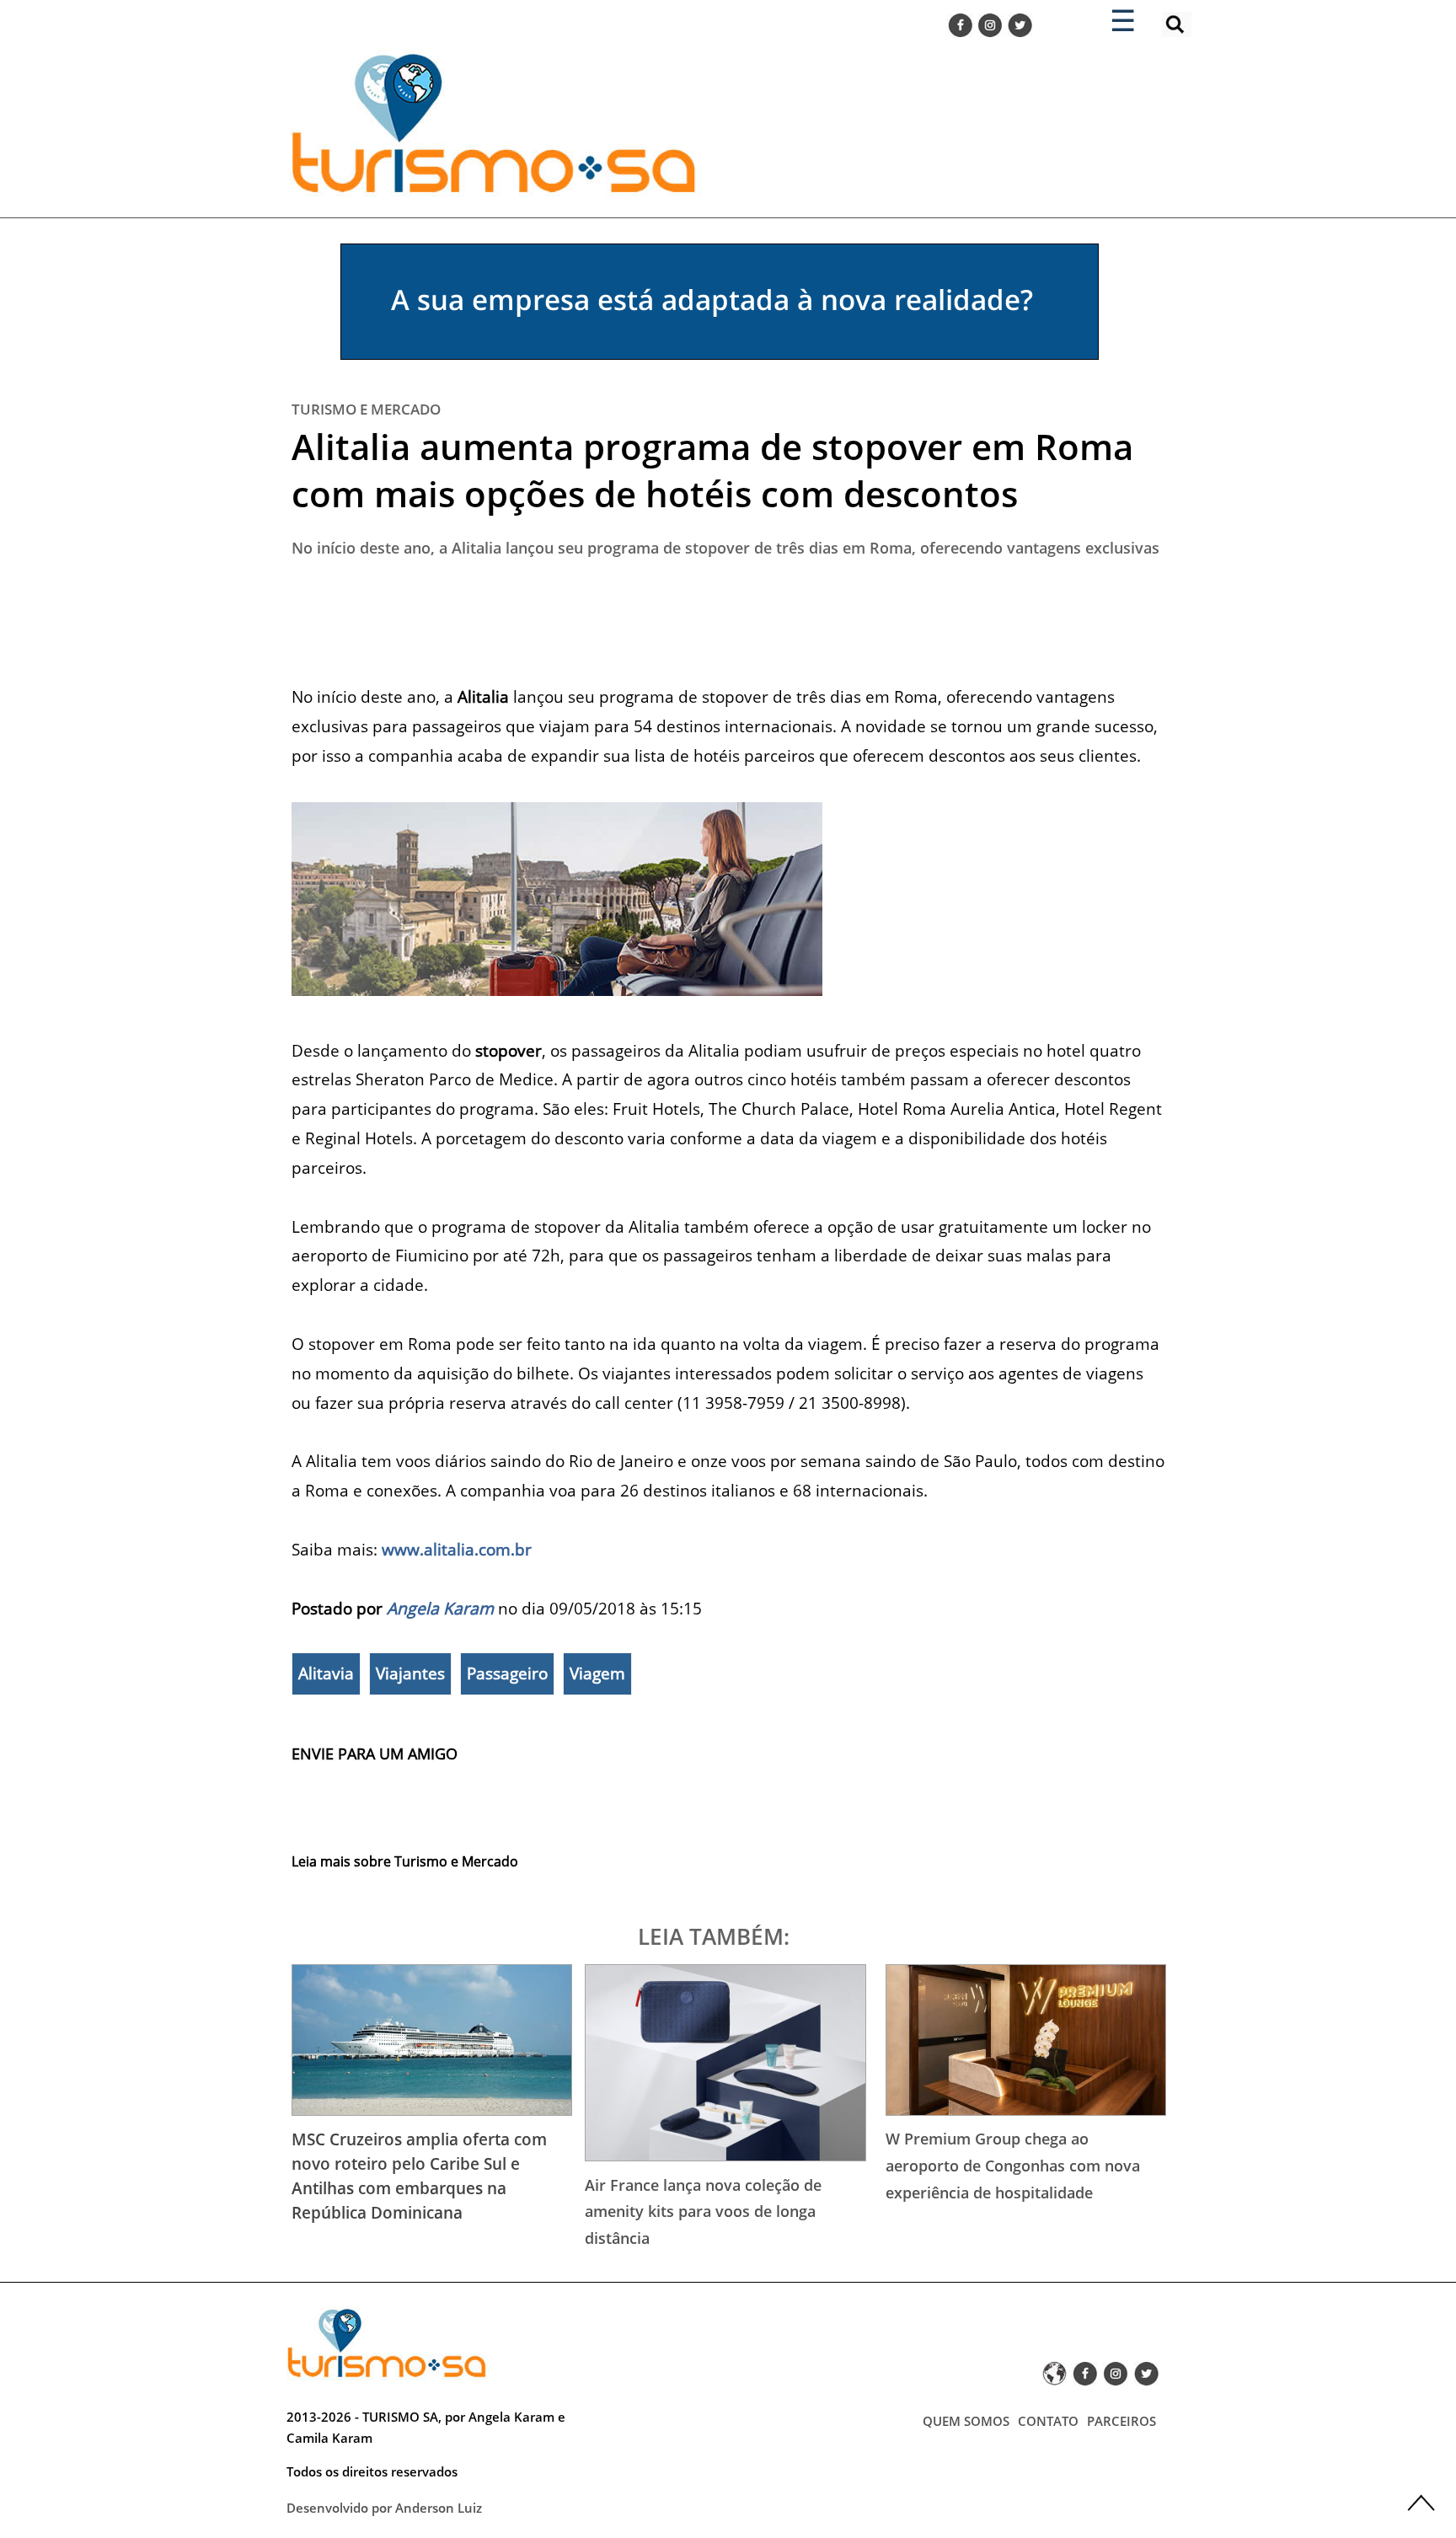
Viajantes (410, 1673)
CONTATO (1048, 2421)
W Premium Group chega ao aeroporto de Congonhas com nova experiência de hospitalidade (1013, 2165)
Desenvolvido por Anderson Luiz (384, 2508)
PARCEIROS (1121, 2421)
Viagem (597, 1673)
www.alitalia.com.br (457, 1549)
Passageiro (507, 1673)
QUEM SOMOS (966, 2421)
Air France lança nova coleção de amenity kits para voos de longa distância (703, 2211)
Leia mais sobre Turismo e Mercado (405, 1861)
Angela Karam (440, 1608)
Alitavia (326, 1673)
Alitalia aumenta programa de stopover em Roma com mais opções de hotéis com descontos (712, 470)
